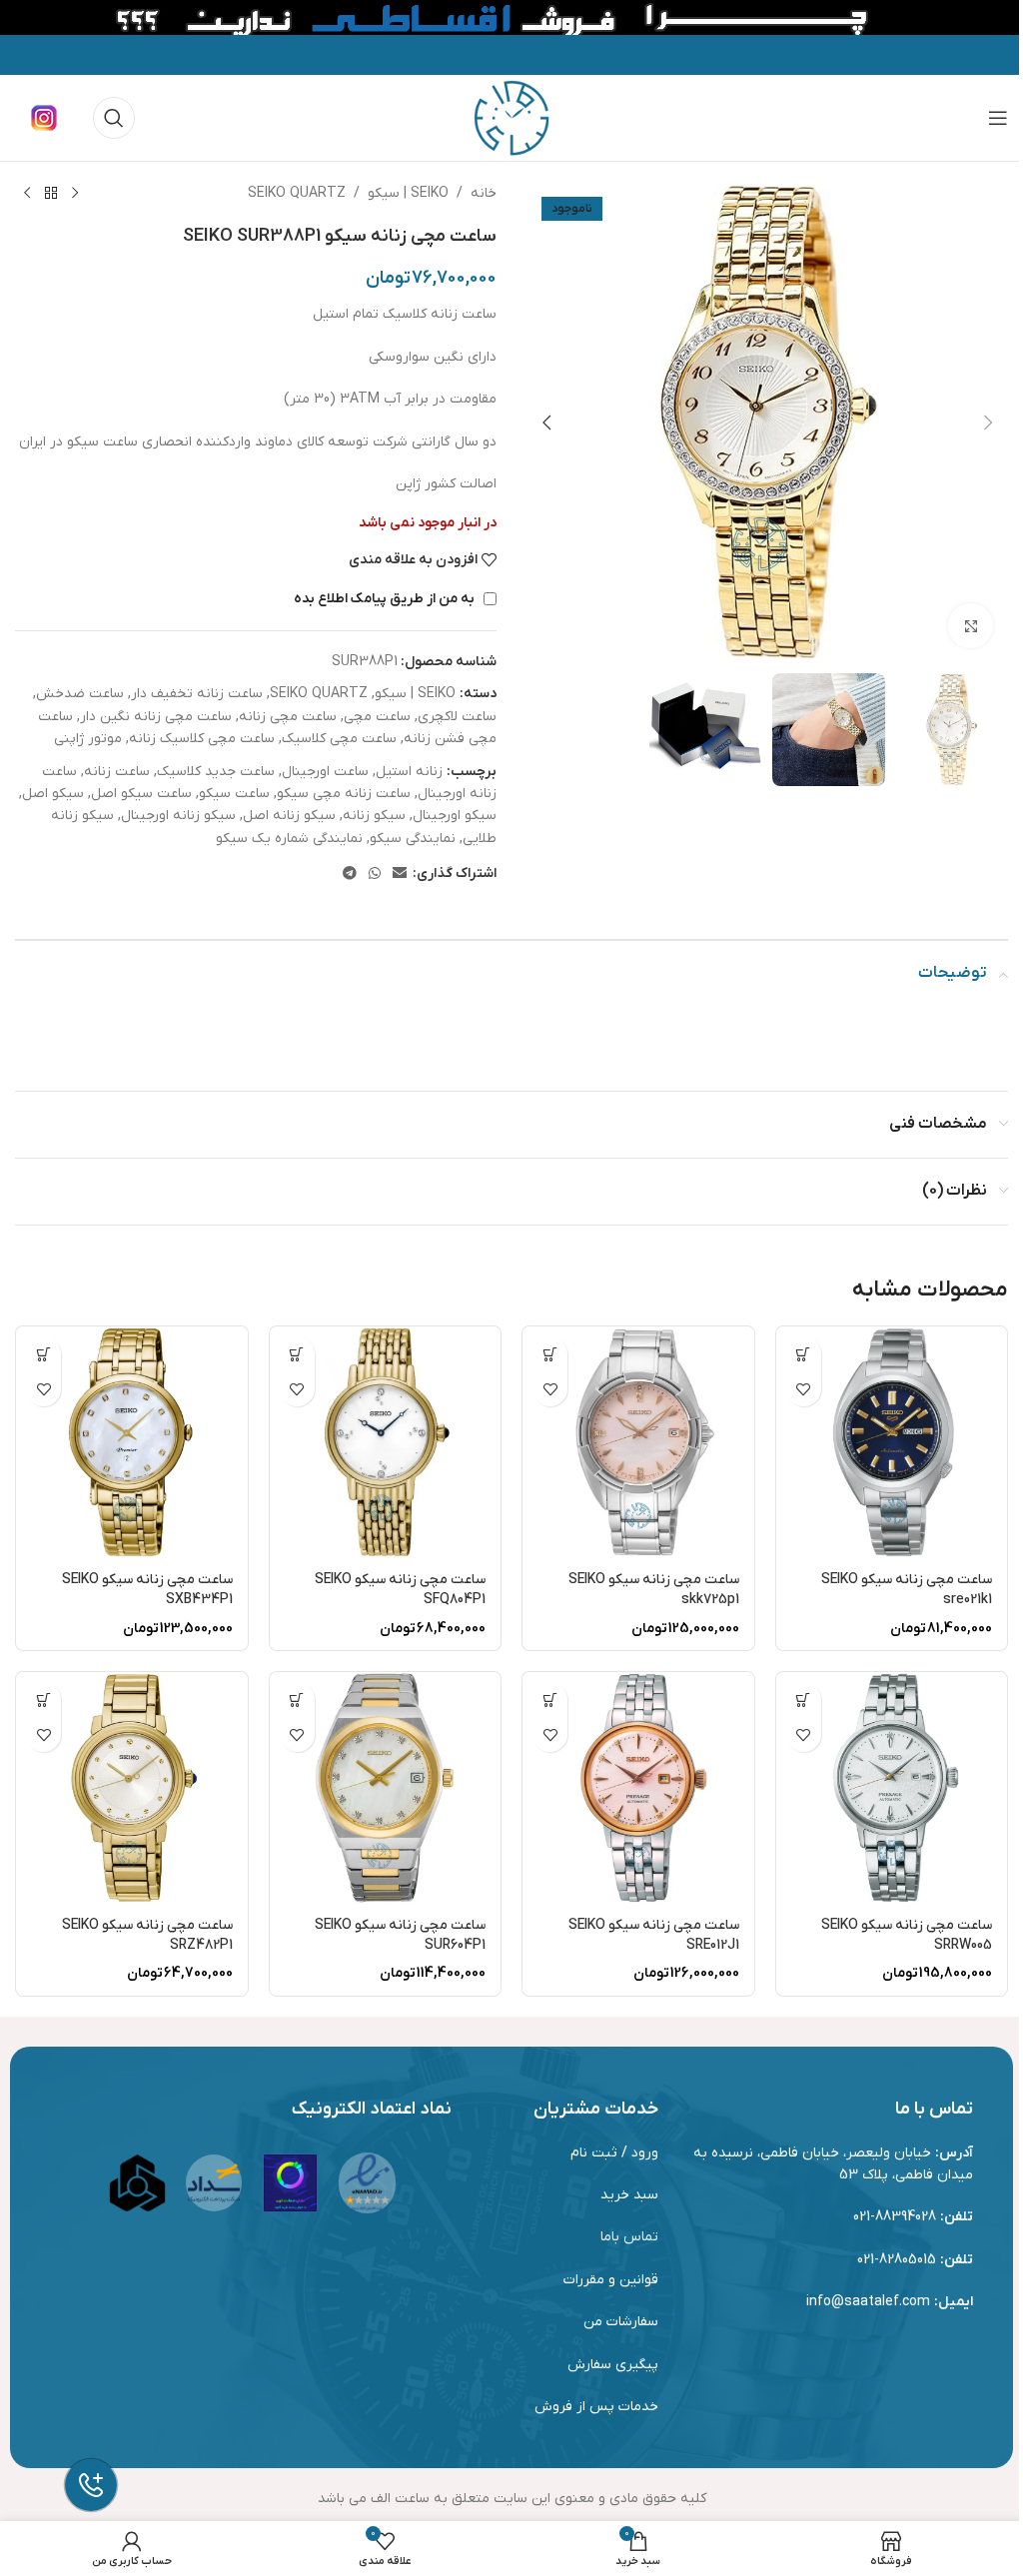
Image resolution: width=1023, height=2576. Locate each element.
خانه (484, 193)
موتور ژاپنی (88, 739)
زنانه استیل (409, 772)
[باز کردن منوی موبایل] (998, 118)
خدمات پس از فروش (596, 2407)
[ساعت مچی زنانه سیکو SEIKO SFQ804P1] (386, 1442)
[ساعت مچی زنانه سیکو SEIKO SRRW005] (892, 1788)
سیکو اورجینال (455, 816)
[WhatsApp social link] (375, 874)
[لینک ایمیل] (400, 874)
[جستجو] (114, 118)
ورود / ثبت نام (614, 2153)
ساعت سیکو (234, 794)
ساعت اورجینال (325, 772)
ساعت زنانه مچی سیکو (344, 794)
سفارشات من (621, 2322)
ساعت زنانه (117, 772)
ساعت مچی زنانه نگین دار (156, 717)
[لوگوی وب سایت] (511, 117)
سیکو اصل (53, 794)
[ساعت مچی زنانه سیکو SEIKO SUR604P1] (386, 1788)
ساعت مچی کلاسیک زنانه (202, 739)
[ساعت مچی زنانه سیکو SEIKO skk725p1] (638, 1442)
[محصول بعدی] (27, 194)
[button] (988, 423)
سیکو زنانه (374, 816)
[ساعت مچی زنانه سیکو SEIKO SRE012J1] (638, 1788)
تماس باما (629, 2237)
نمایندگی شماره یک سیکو (289, 839)
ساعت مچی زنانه (288, 717)
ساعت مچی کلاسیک (339, 739)
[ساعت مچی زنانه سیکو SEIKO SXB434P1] (132, 1442)
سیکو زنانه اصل (289, 816)
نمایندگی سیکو (413, 839)
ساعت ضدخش (80, 694)
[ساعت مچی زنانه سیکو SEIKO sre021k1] (892, 1442)
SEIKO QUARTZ (297, 193)
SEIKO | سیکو (408, 193)
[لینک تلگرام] (350, 874)
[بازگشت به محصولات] (51, 194)
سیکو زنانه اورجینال (178, 816)
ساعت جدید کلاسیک (216, 772)
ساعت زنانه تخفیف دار (197, 694)
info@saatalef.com (868, 2302)
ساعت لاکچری (457, 717)
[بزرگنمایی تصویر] (971, 626)
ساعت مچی (377, 717)
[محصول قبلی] (75, 194)
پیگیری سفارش (613, 2365)
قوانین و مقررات (611, 2280)
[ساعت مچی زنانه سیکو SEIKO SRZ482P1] (132, 1788)
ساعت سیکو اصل (141, 794)
